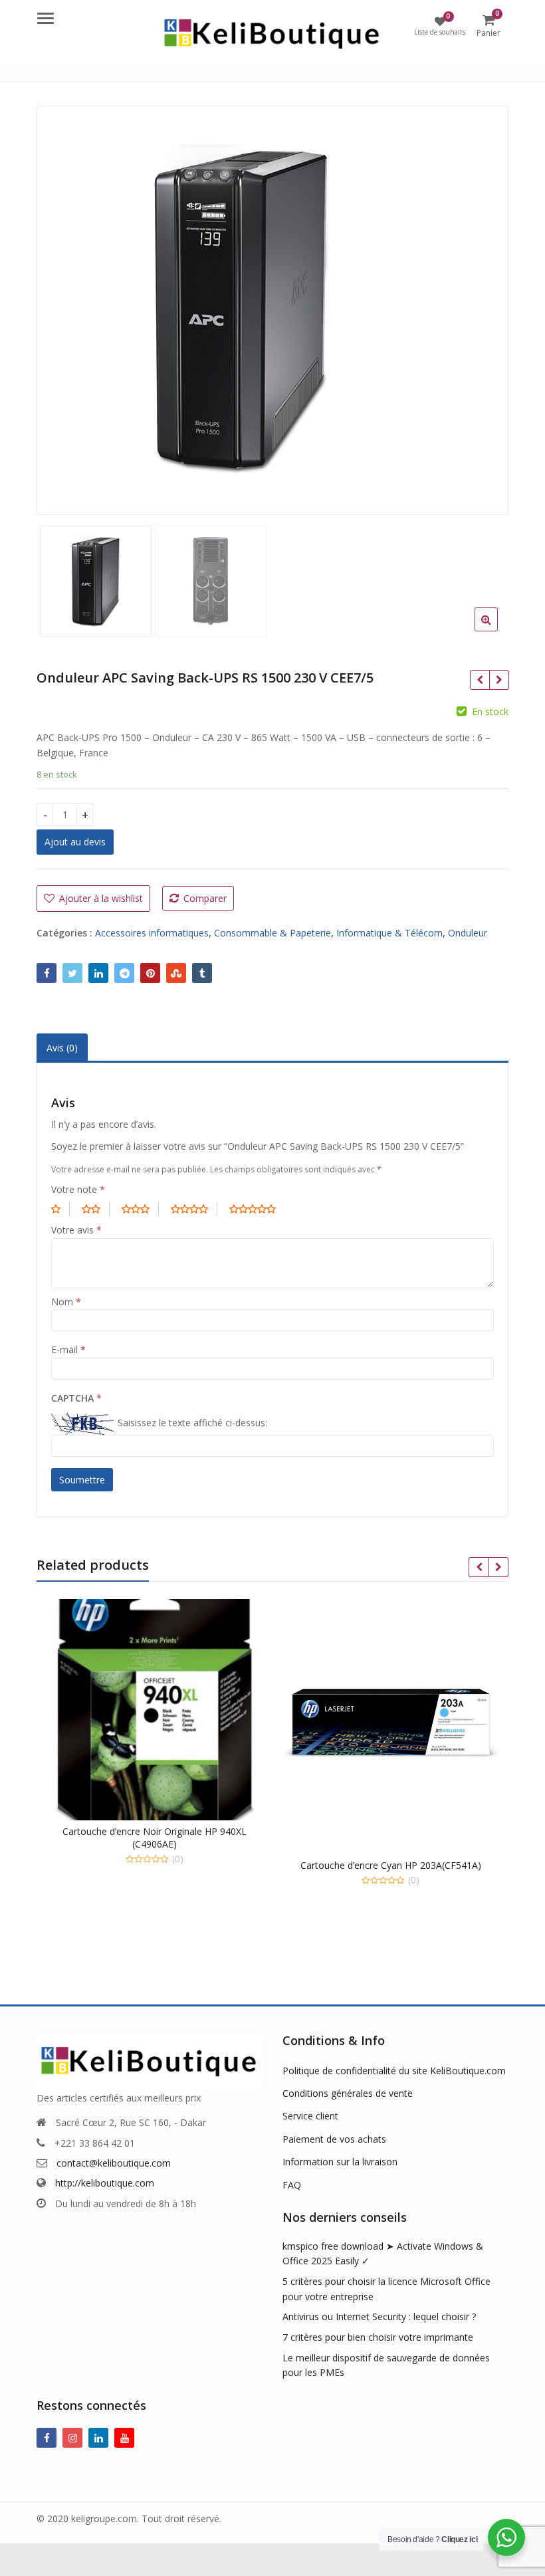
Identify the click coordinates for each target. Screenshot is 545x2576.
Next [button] (485, 306)
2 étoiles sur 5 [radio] (96, 1209)
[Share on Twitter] (72, 973)
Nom (66, 1302)
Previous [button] (60, 306)
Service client (310, 2116)
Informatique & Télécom (389, 933)
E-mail (68, 1349)
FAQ (292, 2185)
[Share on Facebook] (47, 973)
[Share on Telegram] (124, 973)
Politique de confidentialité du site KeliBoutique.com (394, 2071)
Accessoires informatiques (152, 933)
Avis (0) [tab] (62, 1048)
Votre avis (76, 1230)
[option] (272, 310)
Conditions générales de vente (348, 2093)
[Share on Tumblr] (202, 973)
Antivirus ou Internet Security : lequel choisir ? (379, 2316)
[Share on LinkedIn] (98, 973)
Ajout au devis (75, 842)
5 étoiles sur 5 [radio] (257, 1209)
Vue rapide (161, 1831)
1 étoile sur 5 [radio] (60, 1209)
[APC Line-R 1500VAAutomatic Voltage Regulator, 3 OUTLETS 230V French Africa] (480, 680)
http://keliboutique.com (105, 2183)
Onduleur (468, 933)
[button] (497, 630)
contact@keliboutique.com (114, 2163)
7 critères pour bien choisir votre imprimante (378, 2337)
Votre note (78, 1189)
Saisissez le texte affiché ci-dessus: (192, 1423)
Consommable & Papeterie (272, 933)
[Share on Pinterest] (150, 973)
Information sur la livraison (340, 2162)
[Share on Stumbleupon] (176, 973)
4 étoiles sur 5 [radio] (194, 1209)
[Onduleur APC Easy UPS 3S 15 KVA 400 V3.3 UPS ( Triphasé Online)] (499, 680)
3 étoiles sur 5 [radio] (140, 1209)
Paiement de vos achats (334, 2139)
